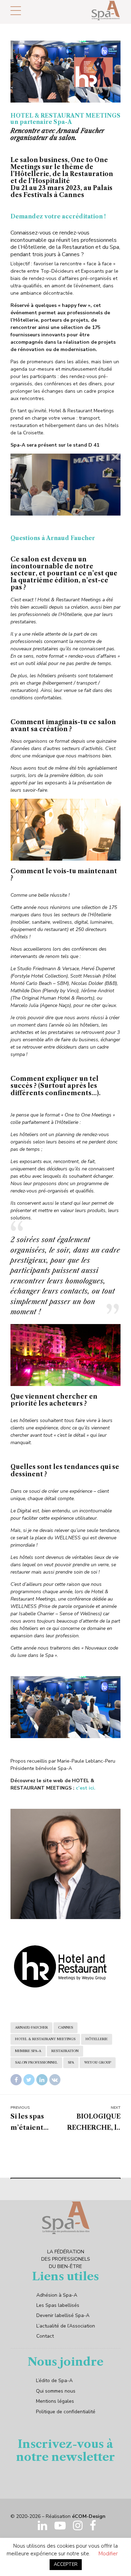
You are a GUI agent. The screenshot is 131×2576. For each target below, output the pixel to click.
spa (71, 2063)
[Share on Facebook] (16, 2080)
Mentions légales (55, 2401)
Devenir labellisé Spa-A (63, 2315)
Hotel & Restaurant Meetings (45, 2039)
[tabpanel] (65, 72)
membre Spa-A (28, 2051)
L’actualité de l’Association (66, 2326)
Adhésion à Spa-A (57, 2295)
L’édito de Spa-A (54, 2381)
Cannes (65, 2028)
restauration (65, 2051)
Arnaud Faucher (31, 2028)
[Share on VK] (55, 2080)
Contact (45, 2336)
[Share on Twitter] (29, 2080)
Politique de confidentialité (66, 2412)
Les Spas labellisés (58, 2305)
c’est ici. (86, 1788)
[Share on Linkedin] (42, 2080)
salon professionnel (36, 2063)
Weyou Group (98, 2063)
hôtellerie (97, 2039)
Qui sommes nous (56, 2391)
